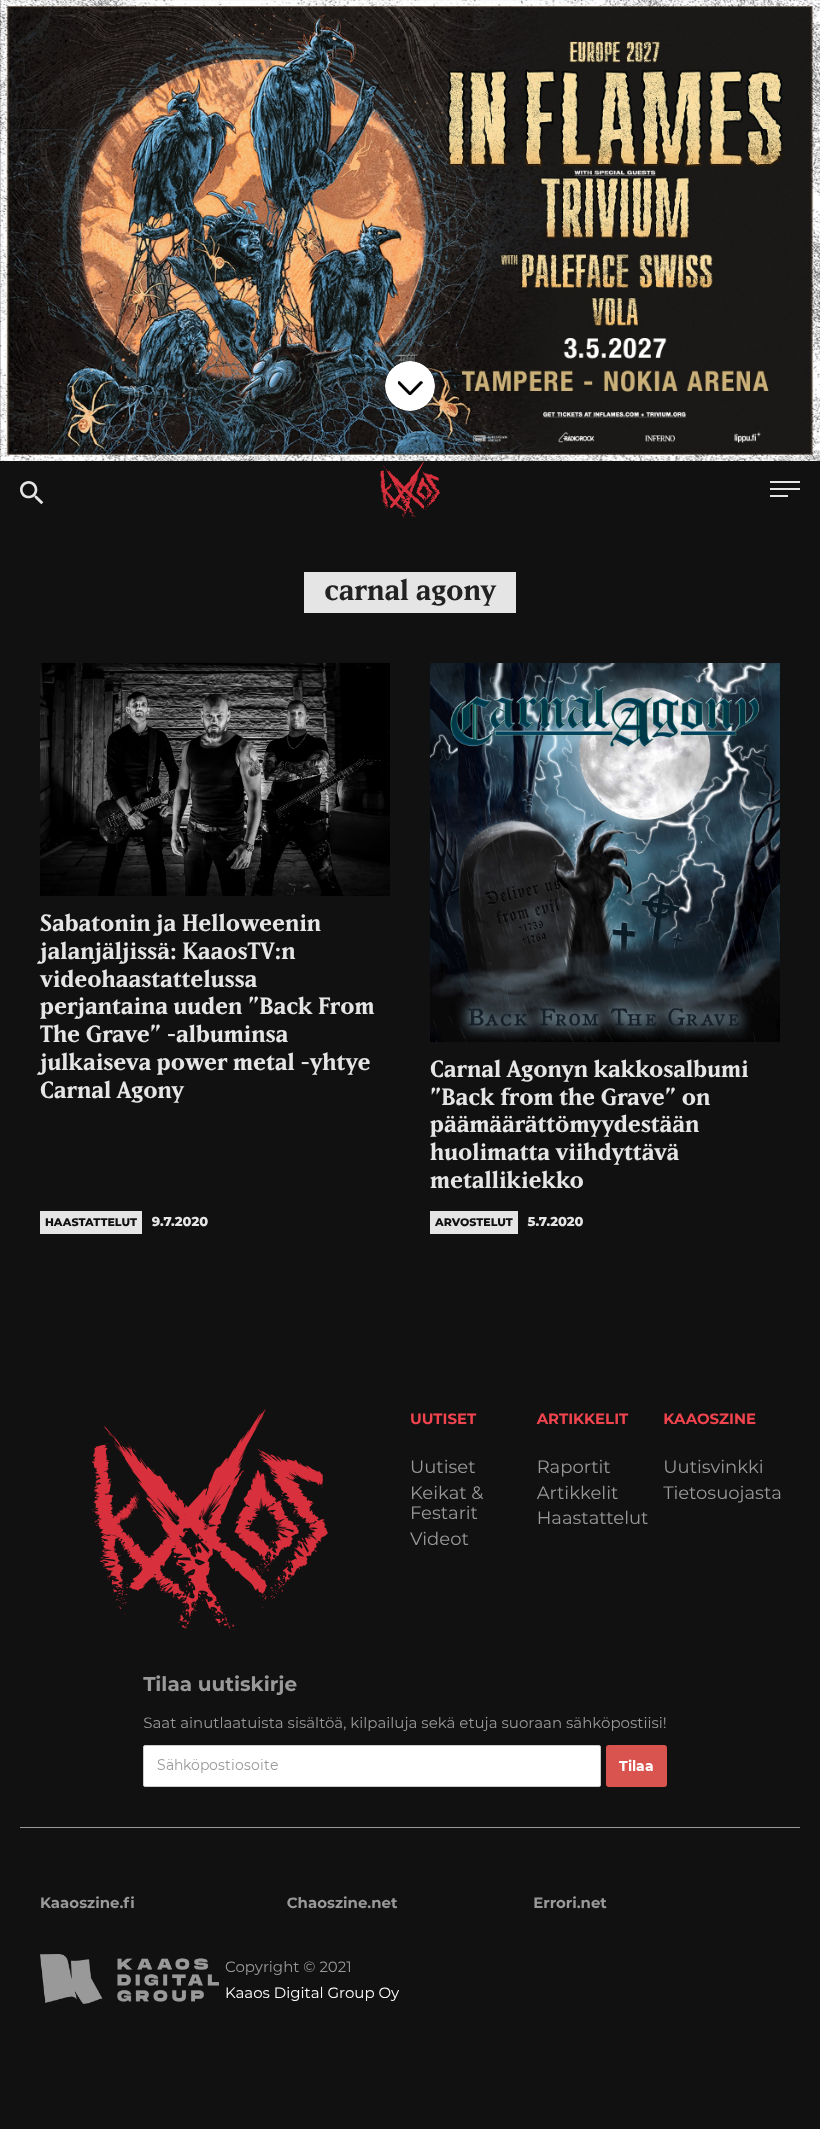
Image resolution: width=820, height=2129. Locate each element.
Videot (439, 1539)
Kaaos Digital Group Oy (312, 1992)
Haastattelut (593, 1518)
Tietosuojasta (722, 1493)
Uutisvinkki (713, 1467)
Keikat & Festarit (446, 1503)
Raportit (574, 1467)
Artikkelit (578, 1493)
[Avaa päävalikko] (785, 491)
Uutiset (443, 1467)
